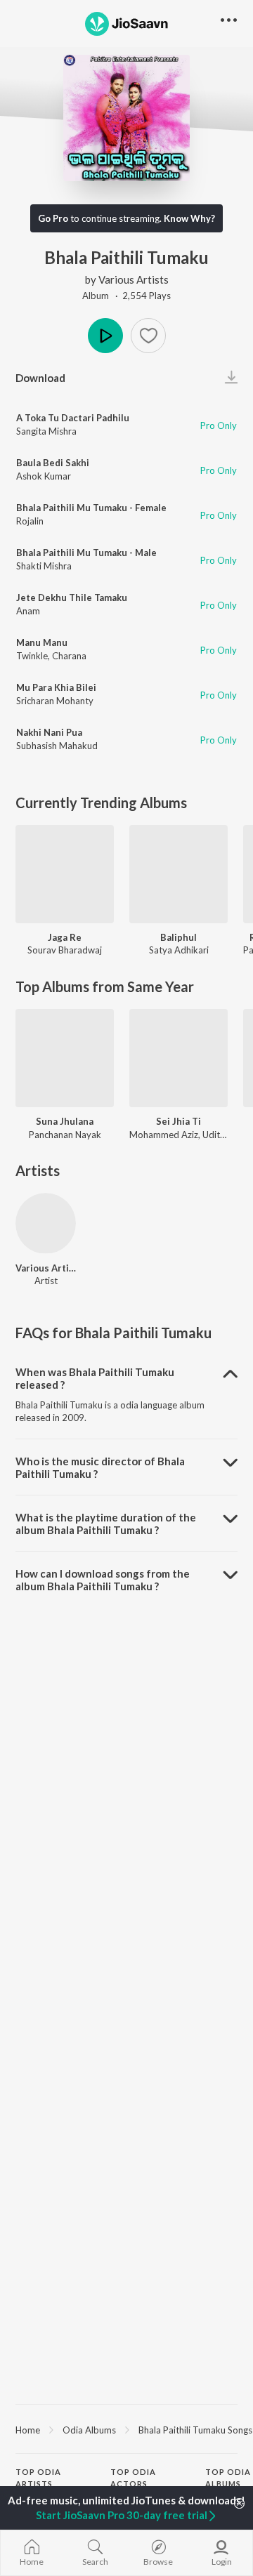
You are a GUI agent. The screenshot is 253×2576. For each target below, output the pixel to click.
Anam (28, 611)
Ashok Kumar (44, 476)
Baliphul (179, 937)
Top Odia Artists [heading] (38, 2478)
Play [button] (105, 336)
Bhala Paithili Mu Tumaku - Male (86, 553)
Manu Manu (42, 642)
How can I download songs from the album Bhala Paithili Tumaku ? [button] (103, 1580)
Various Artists (134, 279)
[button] (148, 336)
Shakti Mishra (44, 566)
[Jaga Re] (65, 874)
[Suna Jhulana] (65, 1058)
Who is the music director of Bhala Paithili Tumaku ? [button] (100, 1467)
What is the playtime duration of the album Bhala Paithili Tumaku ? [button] (106, 1524)
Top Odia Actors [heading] (133, 2478)
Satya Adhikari (179, 950)
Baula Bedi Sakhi (53, 463)
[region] (126, 2429)
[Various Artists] (46, 1223)
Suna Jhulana (65, 1121)
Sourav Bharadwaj (65, 950)
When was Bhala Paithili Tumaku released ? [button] (95, 1378)
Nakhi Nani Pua (49, 732)
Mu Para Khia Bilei (56, 687)
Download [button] (40, 378)
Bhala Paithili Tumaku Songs (195, 2430)
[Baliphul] (179, 874)
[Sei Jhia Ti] (179, 1058)
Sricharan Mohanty (55, 701)
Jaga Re (65, 937)
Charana (69, 656)
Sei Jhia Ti (179, 1121)
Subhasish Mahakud (57, 746)
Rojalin (30, 521)
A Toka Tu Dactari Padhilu (73, 418)
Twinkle (32, 656)
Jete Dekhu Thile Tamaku (72, 597)
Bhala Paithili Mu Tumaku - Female (91, 508)
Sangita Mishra (46, 431)
